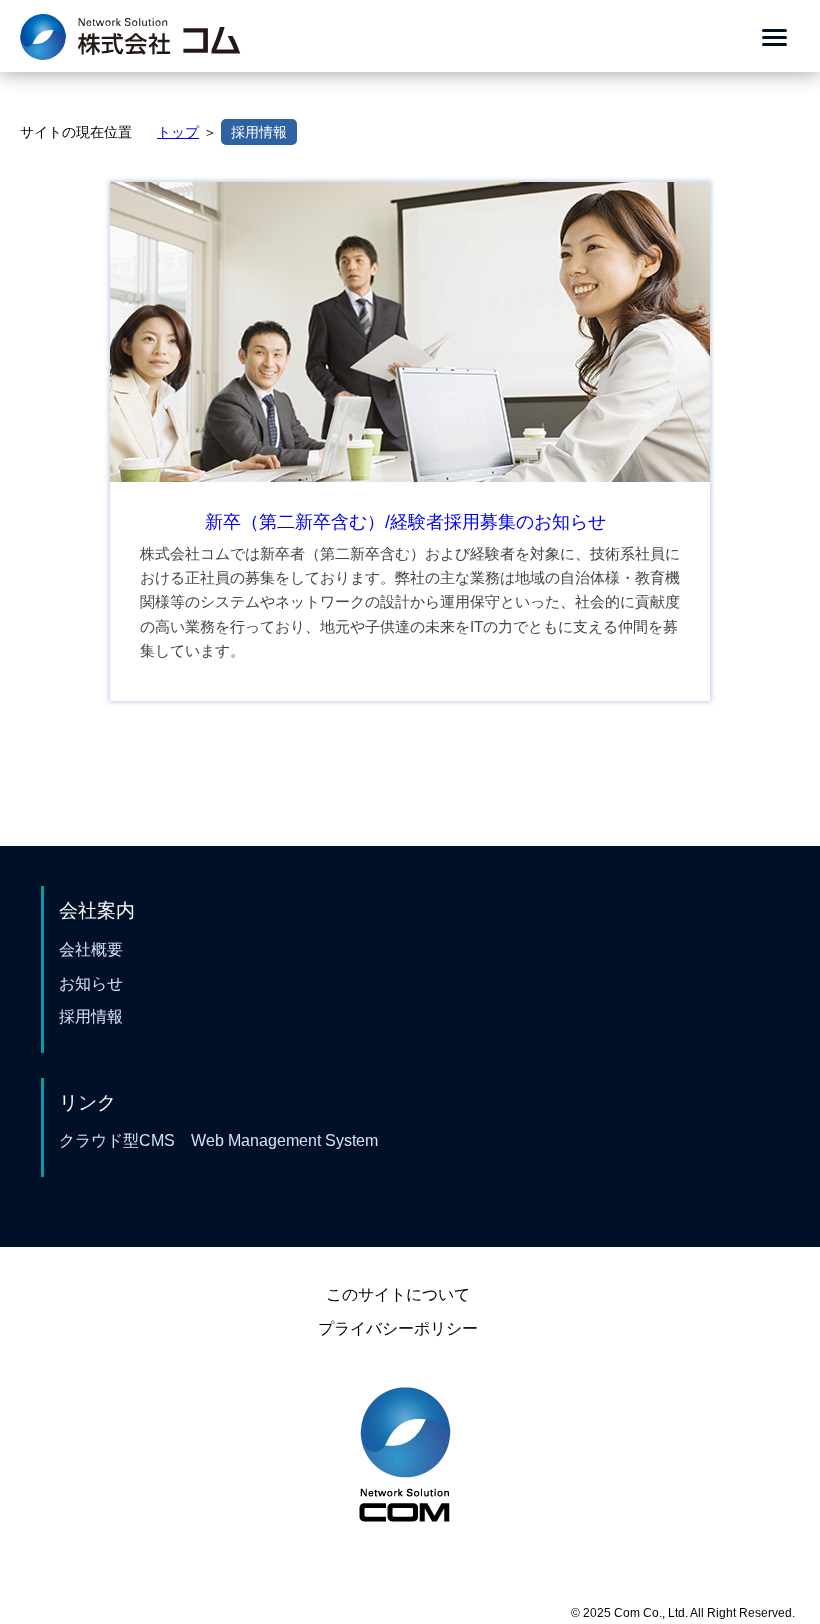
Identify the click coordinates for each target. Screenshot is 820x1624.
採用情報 (259, 132)
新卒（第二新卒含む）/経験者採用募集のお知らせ (405, 522)
